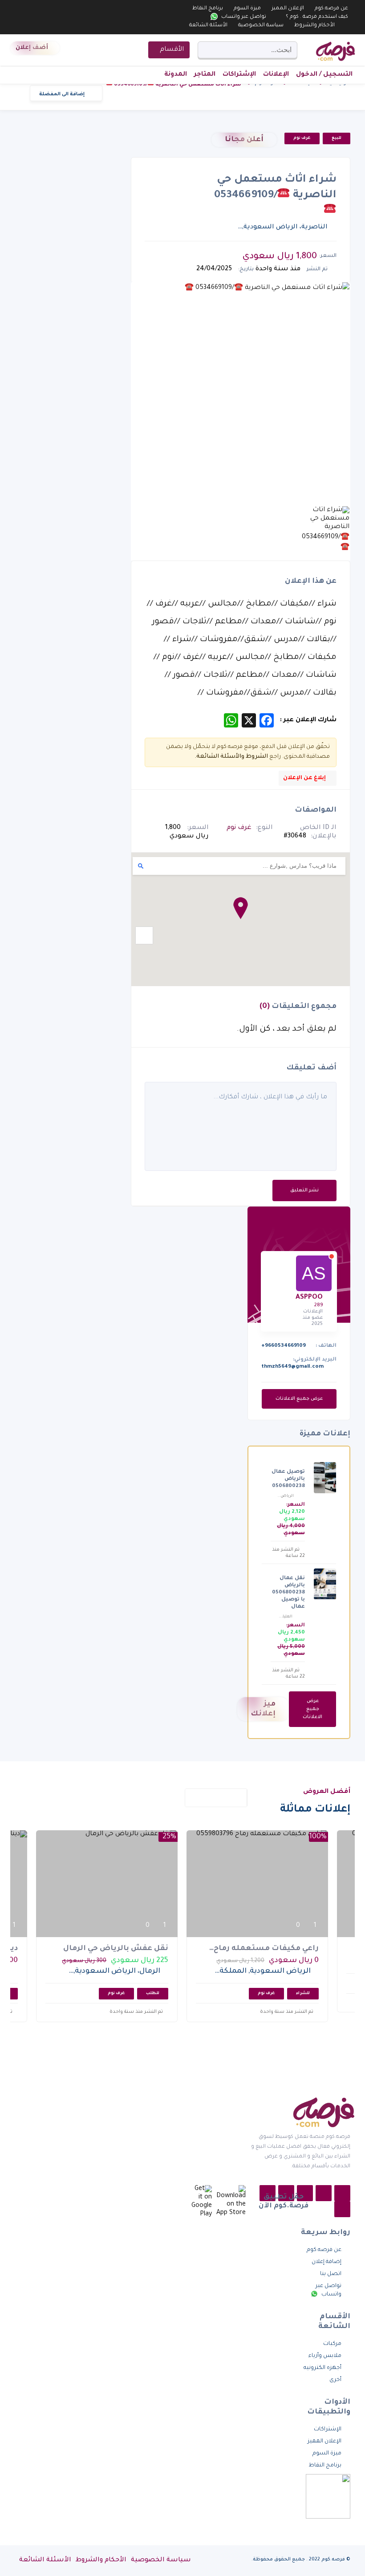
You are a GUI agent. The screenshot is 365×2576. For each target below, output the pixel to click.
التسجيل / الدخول (324, 75)
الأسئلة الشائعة (208, 26)
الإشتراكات (239, 75)
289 (318, 1305)
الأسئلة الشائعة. (218, 757)
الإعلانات (276, 75)
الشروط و (255, 757)
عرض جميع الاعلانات (299, 1399)
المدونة (176, 75)
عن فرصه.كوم (331, 9)
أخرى (335, 2380)
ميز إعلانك (263, 1709)
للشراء (303, 1994)
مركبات (332, 2344)
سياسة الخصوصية (261, 26)
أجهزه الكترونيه (322, 2368)
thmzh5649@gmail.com (292, 1367)
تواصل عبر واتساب (243, 17)
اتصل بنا (331, 2274)
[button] (241, 908)
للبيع (337, 138)
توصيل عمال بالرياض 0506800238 (288, 1479)
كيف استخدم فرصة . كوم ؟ (317, 17)
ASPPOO (309, 1298)
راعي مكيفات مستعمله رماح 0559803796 (266, 1949)
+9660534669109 (284, 1346)
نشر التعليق (304, 1190)
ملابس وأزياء (325, 2356)
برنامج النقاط (208, 9)
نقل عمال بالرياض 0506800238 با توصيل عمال (288, 1593)
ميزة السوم (247, 9)
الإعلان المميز (288, 9)
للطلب (153, 1994)
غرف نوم (302, 138)
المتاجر (205, 75)
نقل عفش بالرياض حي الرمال (116, 1949)
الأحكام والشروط (314, 26)
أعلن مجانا (244, 140)
